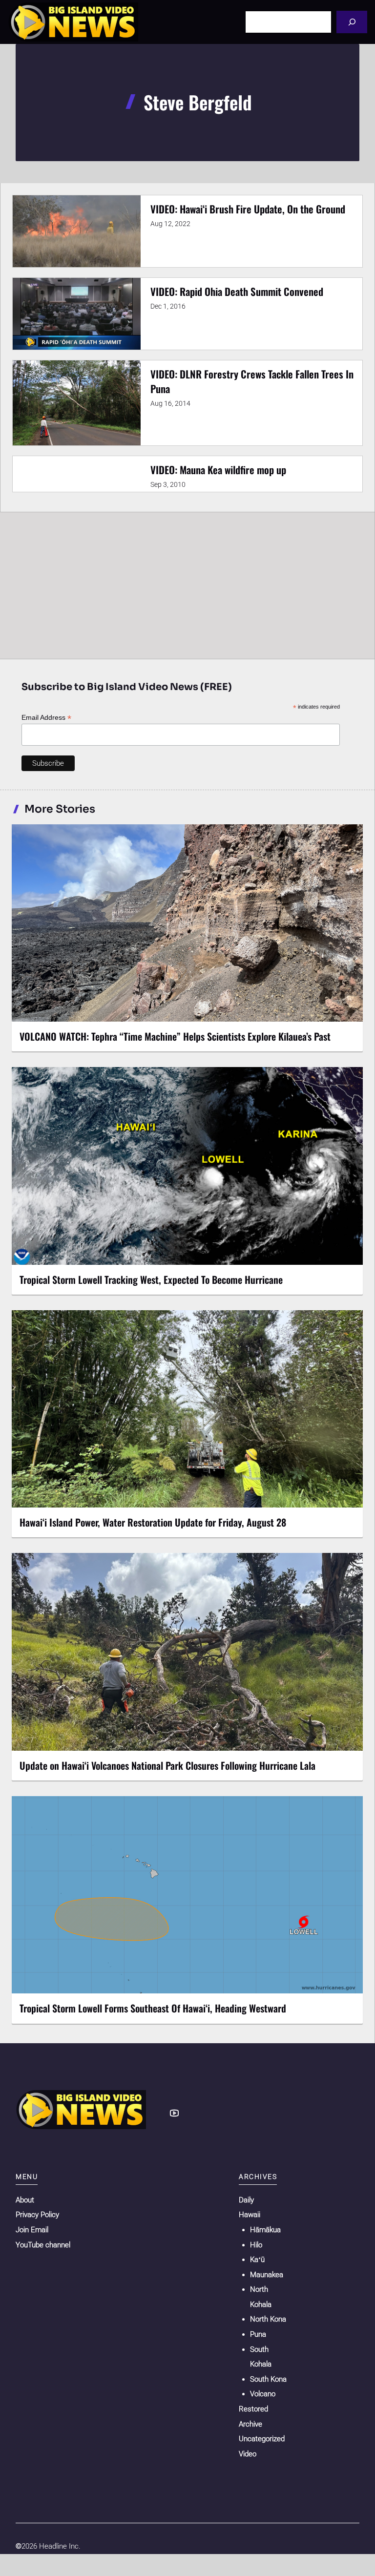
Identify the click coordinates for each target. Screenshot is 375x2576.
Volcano (263, 2394)
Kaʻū (257, 2260)
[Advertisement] (187, 585)
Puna (258, 2334)
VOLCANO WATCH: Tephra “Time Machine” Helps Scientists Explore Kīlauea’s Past (175, 1036)
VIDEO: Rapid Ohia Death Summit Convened (237, 291)
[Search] (352, 22)
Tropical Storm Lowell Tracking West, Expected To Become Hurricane (151, 1279)
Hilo (256, 2245)
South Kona (268, 2379)
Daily (246, 2200)
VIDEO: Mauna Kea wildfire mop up (218, 470)
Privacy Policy (37, 2215)
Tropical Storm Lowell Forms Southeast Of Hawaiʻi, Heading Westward (153, 2008)
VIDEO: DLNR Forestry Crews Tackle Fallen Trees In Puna (252, 381)
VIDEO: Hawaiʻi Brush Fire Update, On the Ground (248, 209)
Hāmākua (265, 2230)
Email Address (46, 718)
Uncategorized (262, 2439)
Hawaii (250, 2215)
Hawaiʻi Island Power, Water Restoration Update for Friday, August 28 (153, 1522)
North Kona (268, 2319)
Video (248, 2454)
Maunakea (267, 2275)
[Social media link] (174, 2113)
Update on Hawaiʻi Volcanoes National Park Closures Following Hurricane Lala (167, 1765)
